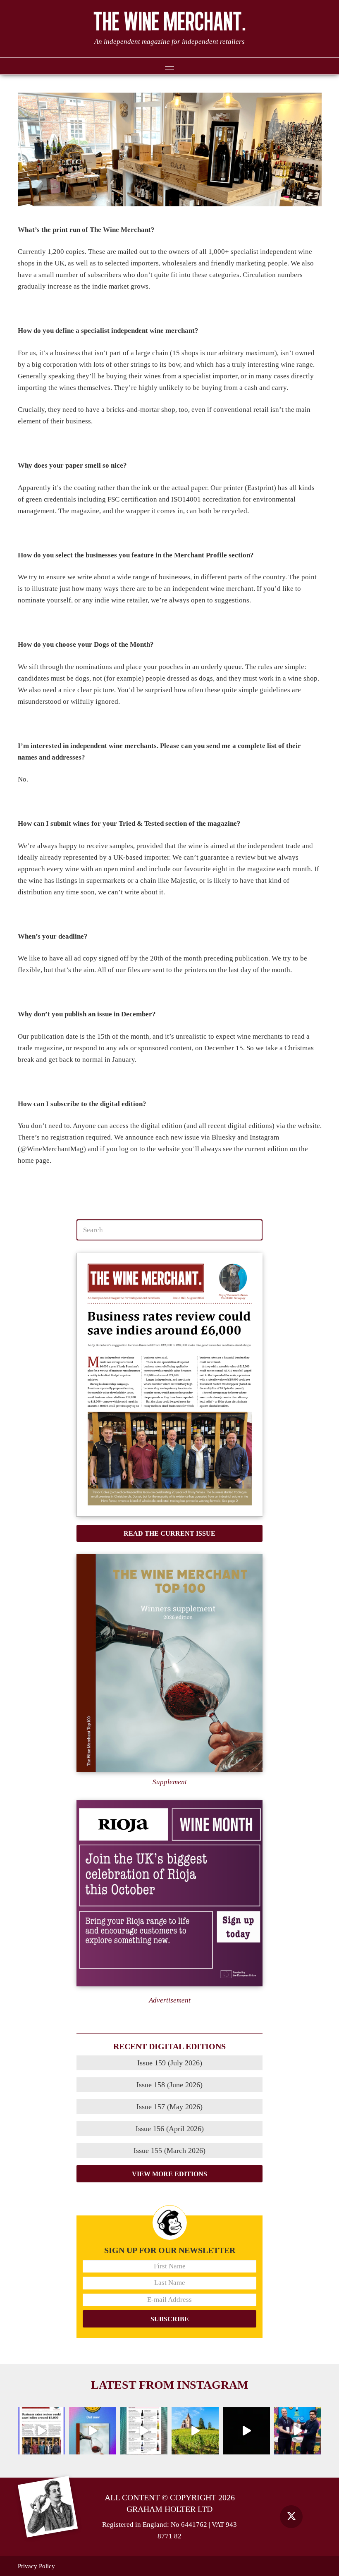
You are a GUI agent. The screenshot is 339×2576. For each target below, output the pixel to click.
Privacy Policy (36, 2566)
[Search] (252, 1230)
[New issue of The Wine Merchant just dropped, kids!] (144, 2431)
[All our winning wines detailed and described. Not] (93, 2431)
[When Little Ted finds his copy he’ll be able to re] (246, 2431)
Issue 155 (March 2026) (169, 2151)
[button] (169, 66)
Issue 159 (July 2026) (170, 2063)
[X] (291, 2517)
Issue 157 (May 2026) (169, 2107)
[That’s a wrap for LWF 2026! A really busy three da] (298, 2431)
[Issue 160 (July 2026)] (169, 1385)
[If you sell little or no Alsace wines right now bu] (195, 2431)
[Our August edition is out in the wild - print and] (41, 2431)
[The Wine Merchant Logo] (170, 21)
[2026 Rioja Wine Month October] (169, 1893)
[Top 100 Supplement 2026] (169, 1663)
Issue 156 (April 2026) (170, 2129)
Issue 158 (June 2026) (169, 2085)
